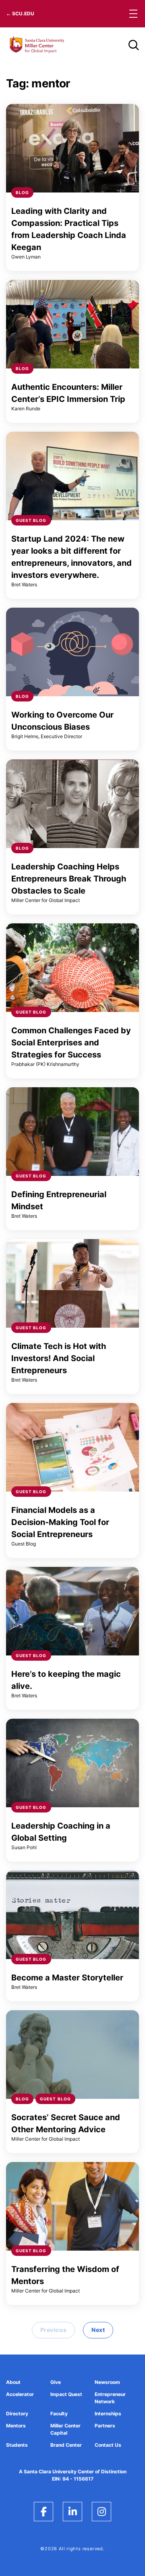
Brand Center (66, 2445)
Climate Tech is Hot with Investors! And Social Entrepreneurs (59, 1358)
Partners (105, 2426)
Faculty (59, 2414)
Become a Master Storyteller (67, 1978)
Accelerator (20, 2394)
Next (98, 2330)
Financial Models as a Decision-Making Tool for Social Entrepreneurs (60, 1522)
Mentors (16, 2426)
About (13, 2382)
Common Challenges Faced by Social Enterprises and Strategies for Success (71, 1043)
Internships (108, 2414)
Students (17, 2445)
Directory (17, 2414)
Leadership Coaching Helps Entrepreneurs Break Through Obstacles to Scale (69, 879)
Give (56, 2382)
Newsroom (107, 2382)
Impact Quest (66, 2394)
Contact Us (108, 2445)
